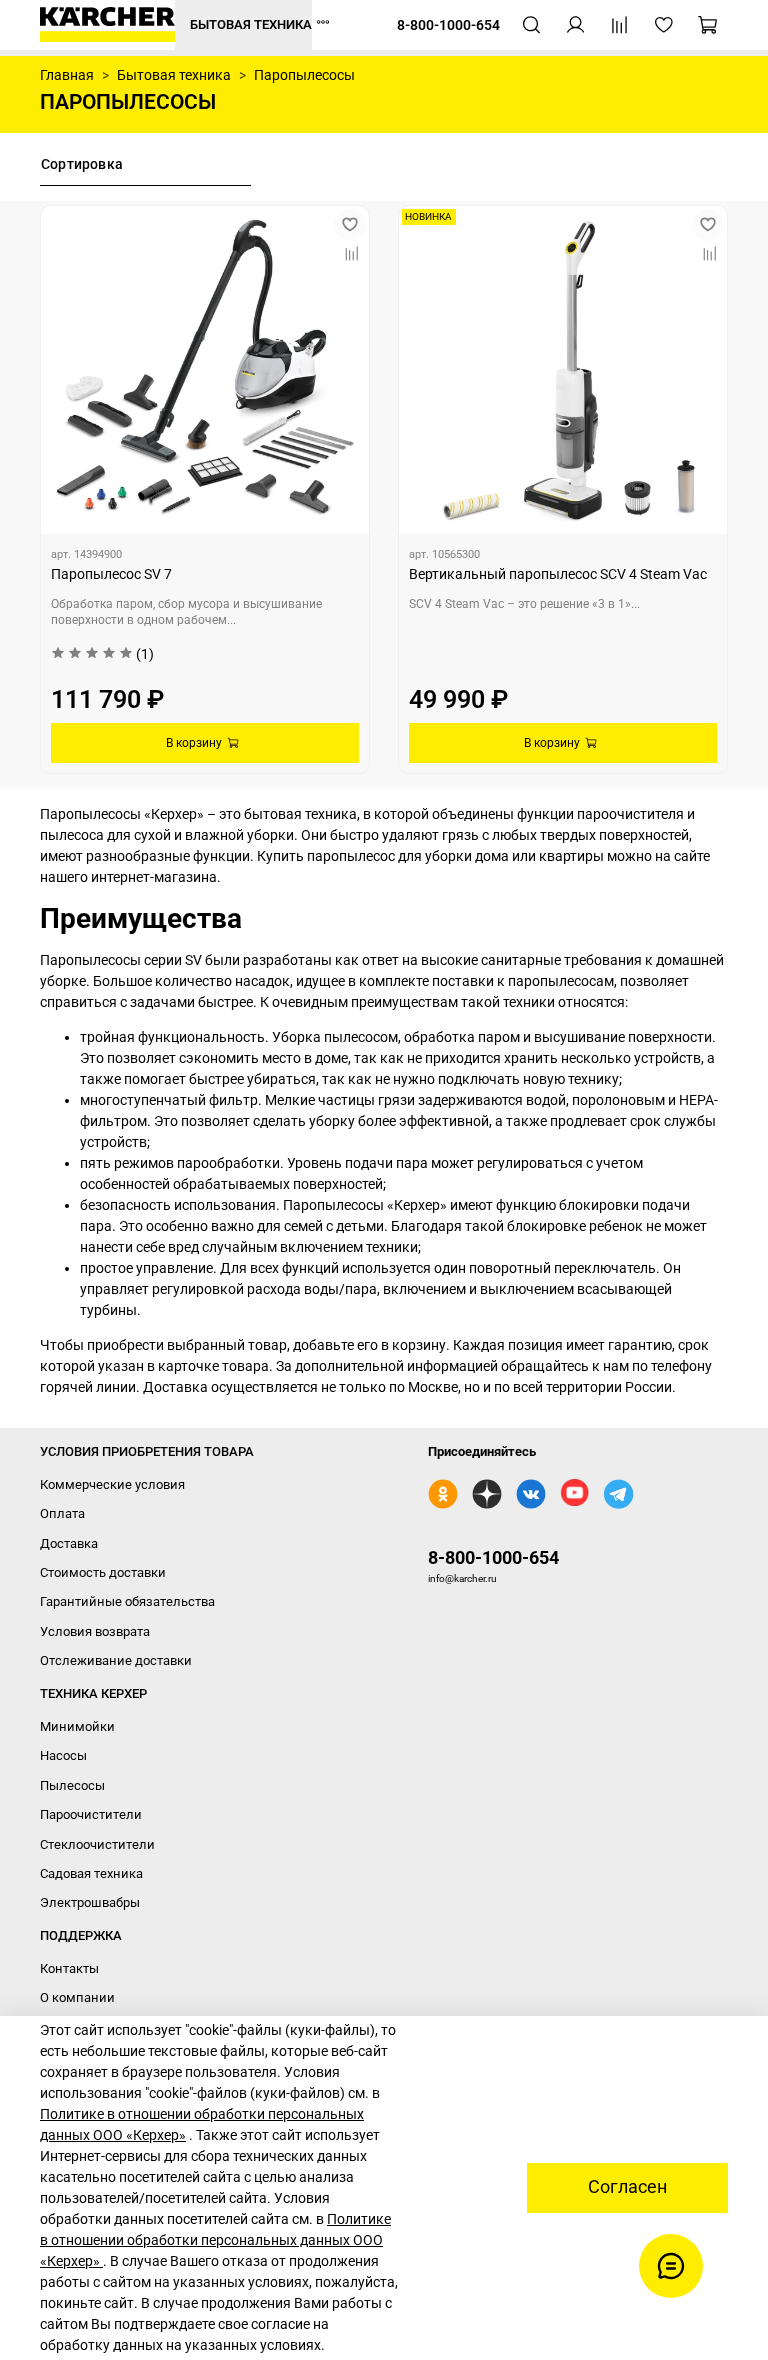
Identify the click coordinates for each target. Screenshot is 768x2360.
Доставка (69, 1543)
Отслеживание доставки (116, 1660)
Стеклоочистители (97, 1844)
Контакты (69, 1968)
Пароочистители (91, 1814)
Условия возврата (95, 1631)
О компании (77, 1997)
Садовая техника (91, 1873)
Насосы (63, 1755)
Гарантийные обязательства (127, 1601)
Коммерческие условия (112, 1484)
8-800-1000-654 (493, 1557)
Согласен (627, 2187)
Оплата (62, 1513)
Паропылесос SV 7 (111, 574)
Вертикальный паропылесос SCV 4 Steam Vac (558, 574)
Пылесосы (72, 1785)
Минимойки (77, 1726)
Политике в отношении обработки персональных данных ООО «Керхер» (215, 2240)
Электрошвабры (90, 1902)
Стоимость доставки (103, 1572)
